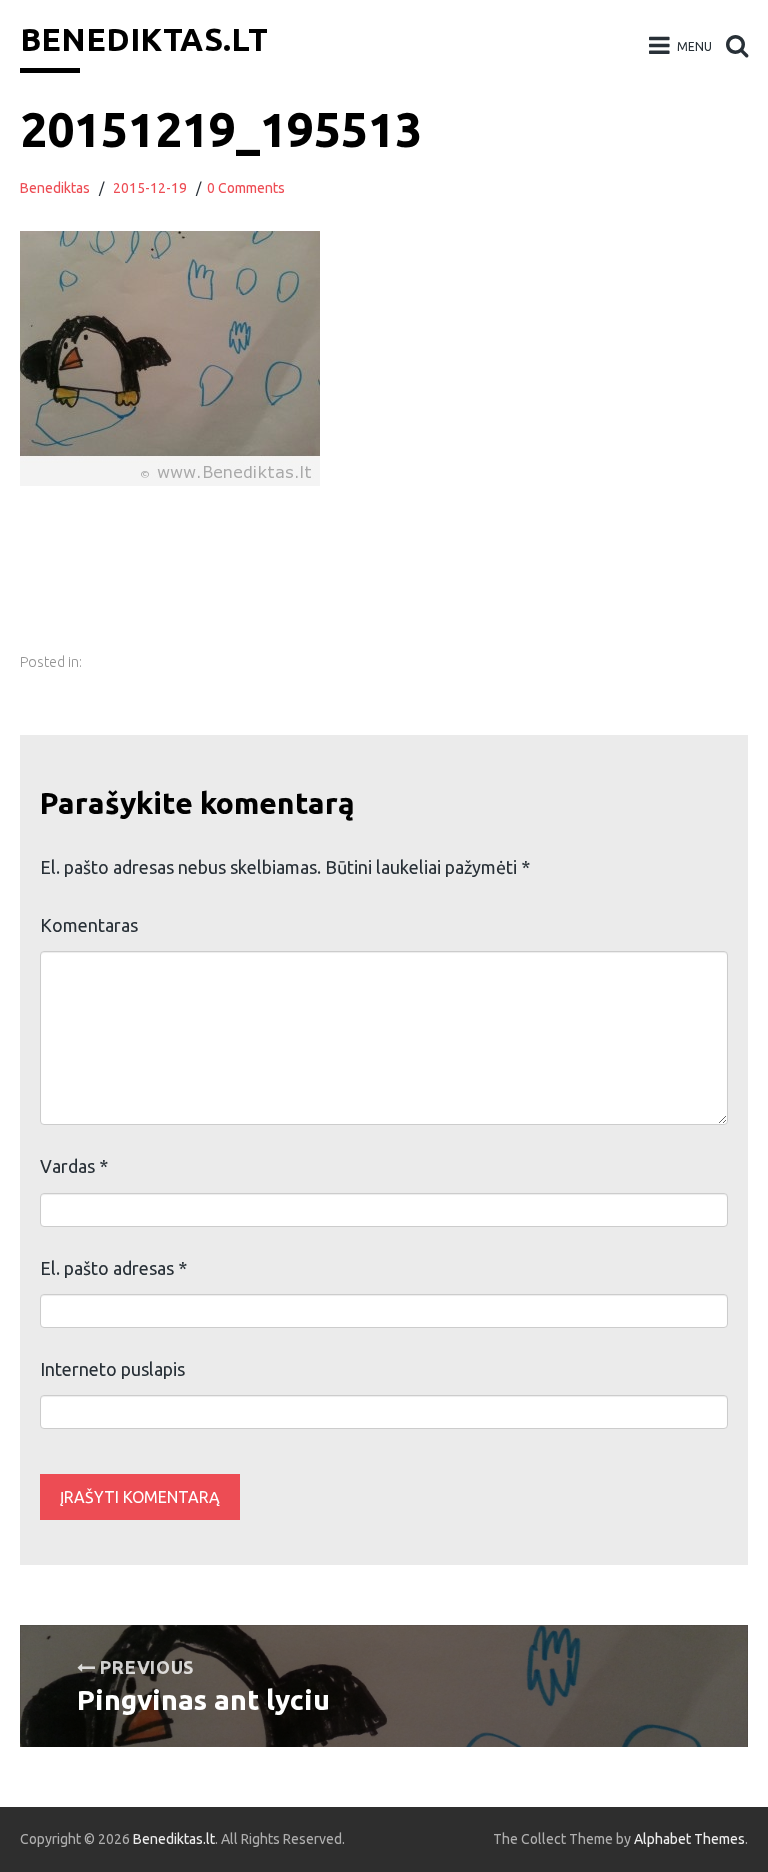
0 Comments (246, 188)
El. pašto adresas (113, 1268)
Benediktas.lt (144, 39)
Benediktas (55, 188)
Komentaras (89, 925)
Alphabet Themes (689, 1839)
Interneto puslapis (112, 1369)
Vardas (74, 1166)
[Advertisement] (391, 589)
